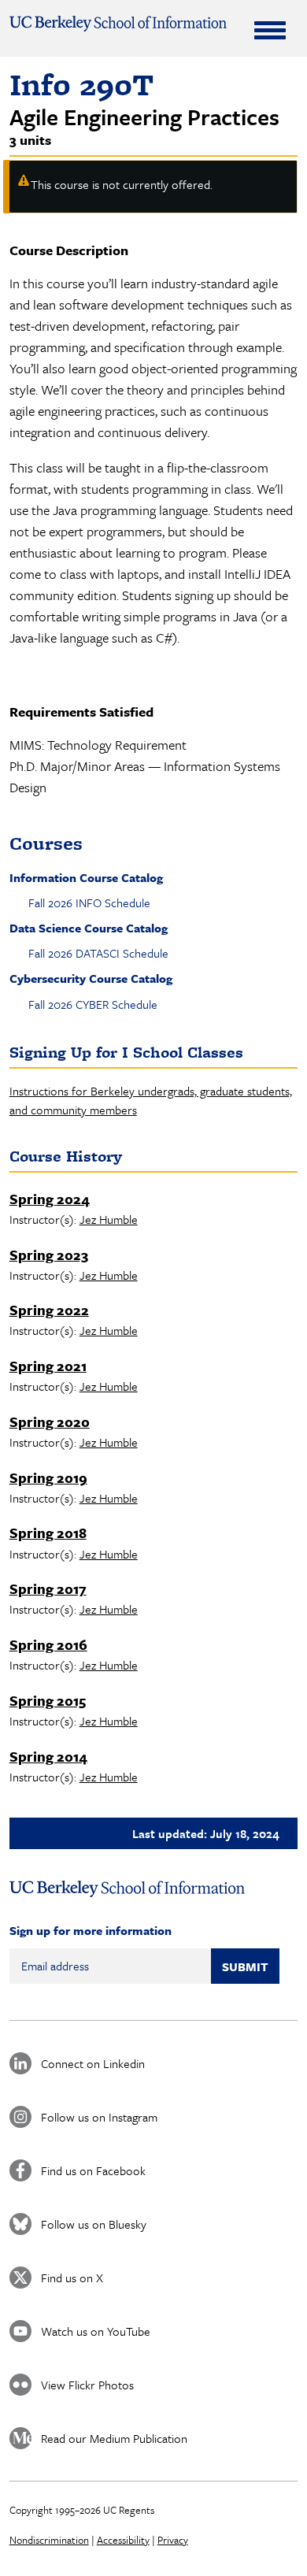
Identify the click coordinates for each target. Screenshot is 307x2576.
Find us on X (72, 2278)
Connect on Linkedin (93, 2063)
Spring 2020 (50, 1421)
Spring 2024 (50, 1199)
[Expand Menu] (270, 30)
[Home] (118, 24)
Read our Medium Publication (114, 2438)
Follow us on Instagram (99, 2117)
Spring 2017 (48, 1588)
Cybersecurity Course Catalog (91, 978)
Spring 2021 (48, 1366)
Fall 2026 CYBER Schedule (93, 1004)
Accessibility (123, 2540)
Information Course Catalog (86, 877)
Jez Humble (109, 1219)
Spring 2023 (49, 1255)
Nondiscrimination (49, 2540)
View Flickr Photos (87, 2385)
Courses (46, 843)
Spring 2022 (49, 1310)
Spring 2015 (48, 1700)
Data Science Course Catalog (89, 928)
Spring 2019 (48, 1477)
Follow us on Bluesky (94, 2224)
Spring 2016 (48, 1644)
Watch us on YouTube (96, 2331)
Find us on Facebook (93, 2170)
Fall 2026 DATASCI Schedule (98, 953)
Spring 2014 (48, 1756)
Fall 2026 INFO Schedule (89, 903)
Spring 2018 (48, 1533)
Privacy (173, 2540)
